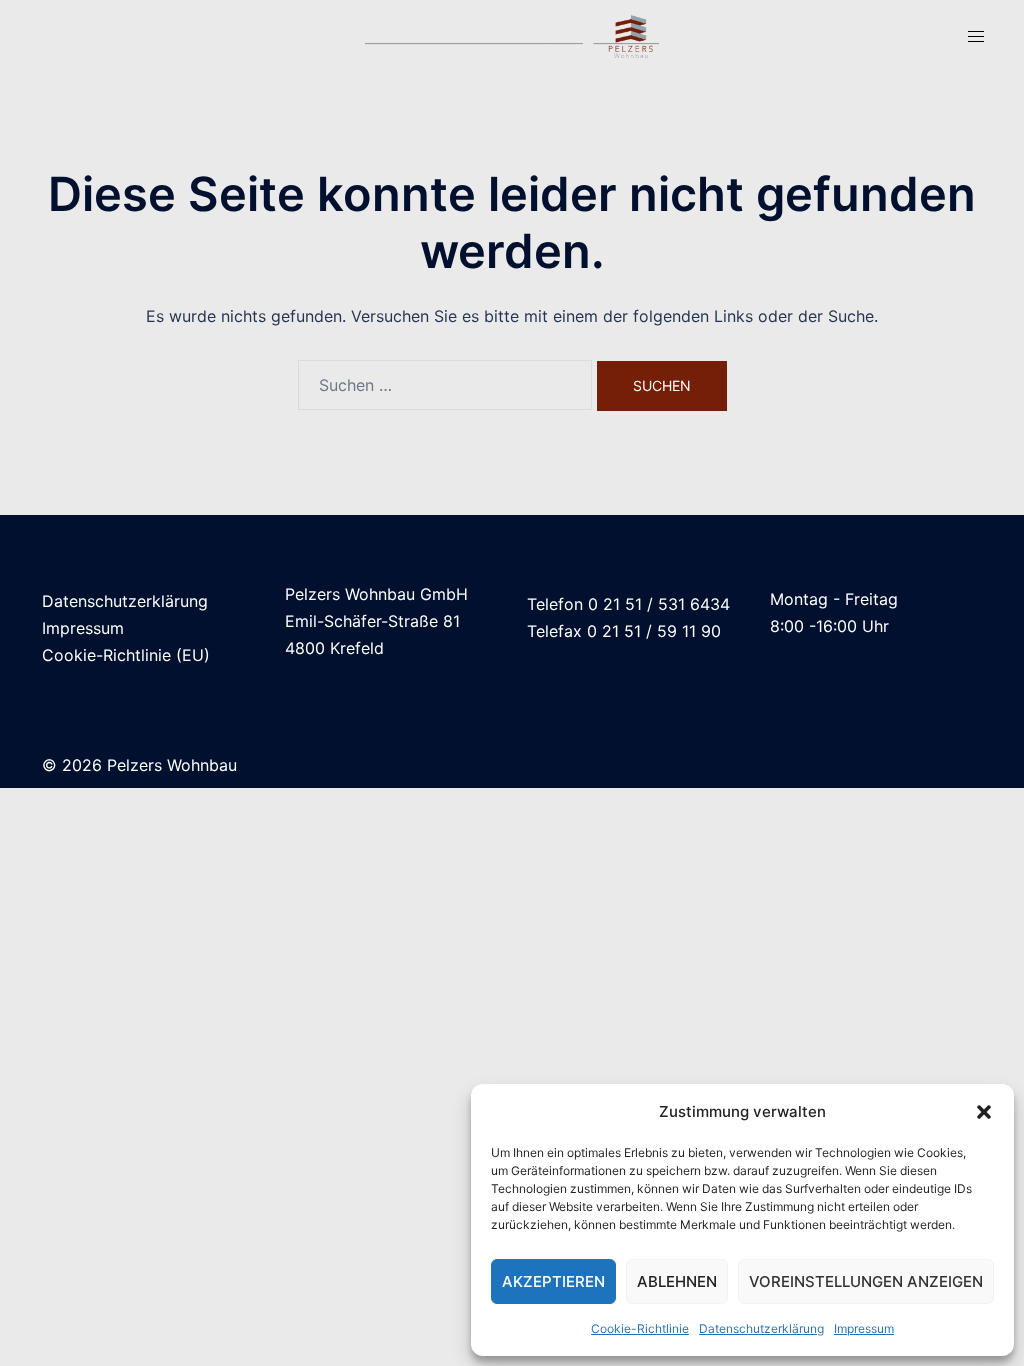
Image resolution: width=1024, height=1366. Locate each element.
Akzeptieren (553, 1281)
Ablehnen (677, 1281)
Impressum (864, 1328)
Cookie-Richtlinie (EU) (126, 655)
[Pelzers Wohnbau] (512, 35)
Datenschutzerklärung (761, 1328)
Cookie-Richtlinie (640, 1328)
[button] (984, 1112)
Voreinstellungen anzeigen (866, 1281)
